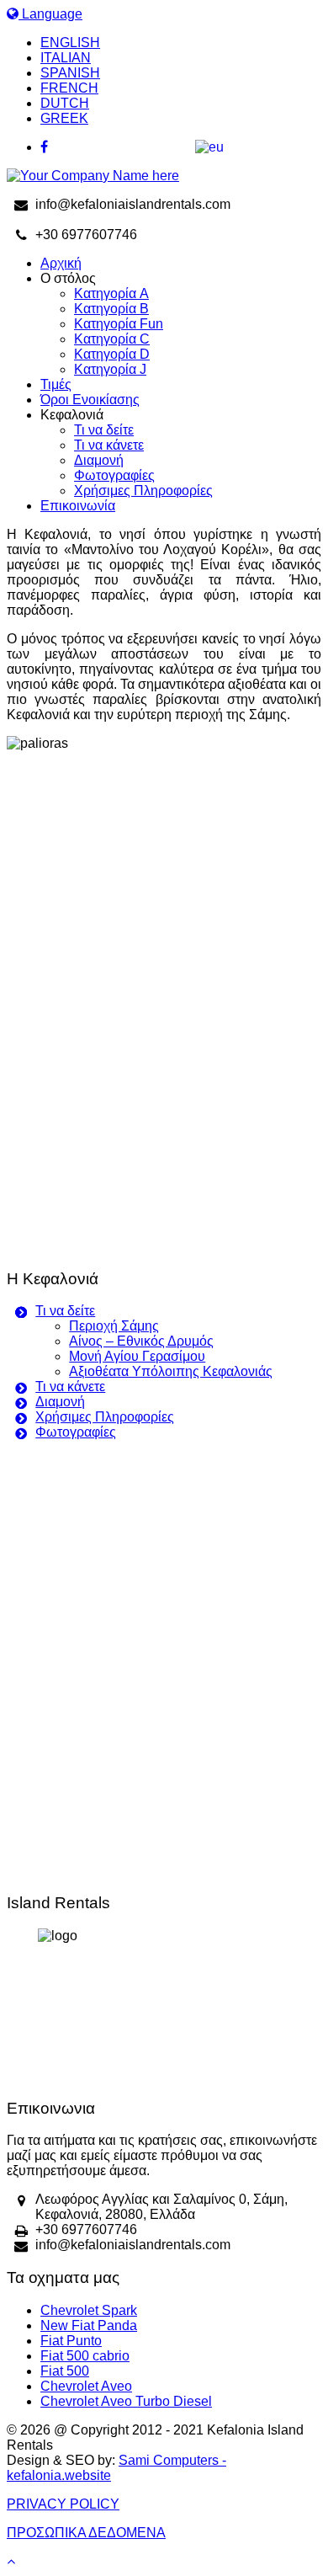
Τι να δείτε (104, 430)
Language (50, 14)
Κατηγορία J (110, 369)
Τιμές (56, 384)
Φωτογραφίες (114, 475)
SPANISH (70, 73)
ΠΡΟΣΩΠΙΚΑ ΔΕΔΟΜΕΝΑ (86, 2533)
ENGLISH (70, 43)
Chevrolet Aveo (86, 2386)
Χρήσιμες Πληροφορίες (143, 491)
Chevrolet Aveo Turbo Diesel (126, 2401)
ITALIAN (66, 58)
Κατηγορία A (111, 293)
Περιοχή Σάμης (114, 1326)
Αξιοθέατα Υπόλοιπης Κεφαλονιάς (171, 1371)
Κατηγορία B (111, 309)
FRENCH (69, 88)
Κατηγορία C (112, 339)
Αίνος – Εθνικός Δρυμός (141, 1341)
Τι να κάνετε (109, 445)
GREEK (64, 118)
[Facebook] (181, 147)
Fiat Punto (71, 2341)
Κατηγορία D (112, 354)
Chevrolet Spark (89, 2310)
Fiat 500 (65, 2371)
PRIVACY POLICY (63, 2504)
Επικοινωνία (78, 506)
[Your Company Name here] (93, 176)
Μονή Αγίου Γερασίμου (137, 1356)
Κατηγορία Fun (119, 324)
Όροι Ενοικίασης (90, 400)
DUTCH (65, 103)
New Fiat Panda (89, 2325)
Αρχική (61, 263)
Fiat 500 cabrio (85, 2356)
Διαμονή (99, 460)
